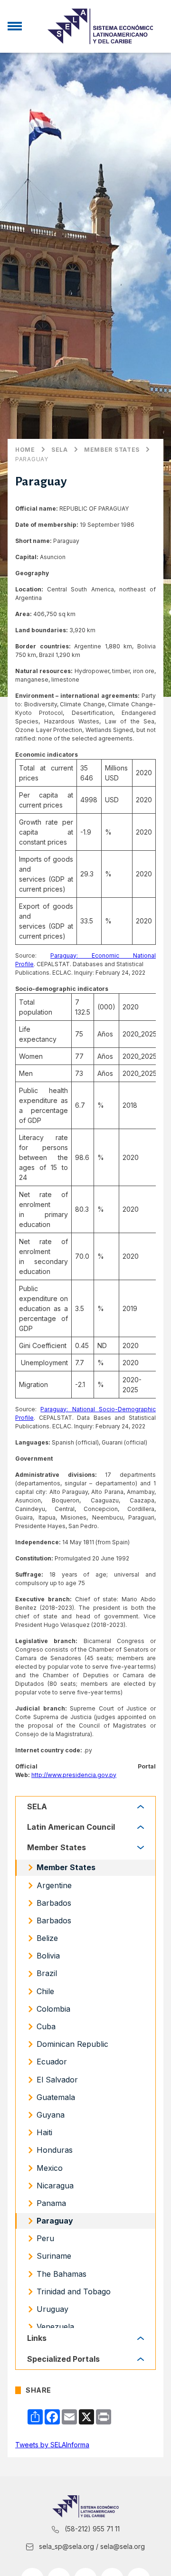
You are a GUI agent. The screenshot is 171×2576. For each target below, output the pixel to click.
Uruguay (52, 2309)
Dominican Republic (72, 2044)
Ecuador (52, 2062)
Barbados (54, 1903)
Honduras (55, 2150)
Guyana (51, 2115)
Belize (47, 1938)
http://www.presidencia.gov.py (74, 1775)
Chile (45, 1991)
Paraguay (32, 459)
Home (25, 450)
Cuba (46, 2026)
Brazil (47, 1973)
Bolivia (48, 1956)
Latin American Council (71, 1827)
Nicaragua (55, 2186)
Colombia (53, 2009)
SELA (60, 450)
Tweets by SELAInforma (52, 2445)
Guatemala (56, 2097)
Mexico (50, 2168)
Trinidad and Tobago (74, 2291)
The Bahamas (62, 2274)
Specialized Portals (63, 2359)
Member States (112, 450)
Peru (45, 2238)
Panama (51, 2203)
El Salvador (57, 2080)
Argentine (54, 1885)
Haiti (44, 2132)
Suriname (54, 2256)
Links (37, 2338)
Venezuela (55, 2327)
